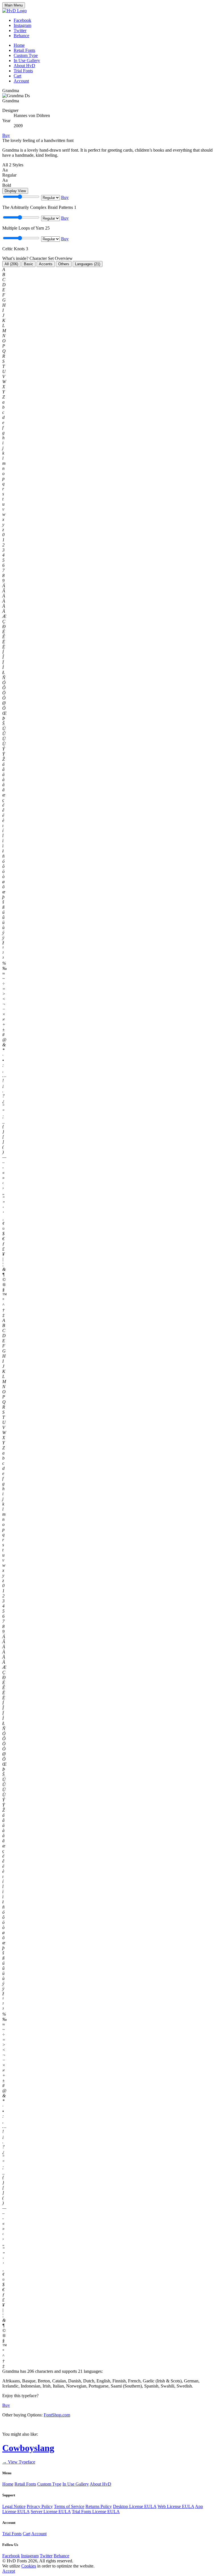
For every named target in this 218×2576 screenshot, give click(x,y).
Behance (21, 36)
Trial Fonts (23, 71)
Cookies (29, 2566)
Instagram (22, 25)
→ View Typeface (19, 2462)
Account (21, 81)
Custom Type (26, 55)
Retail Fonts (24, 50)
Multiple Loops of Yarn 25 (26, 228)
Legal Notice (14, 2506)
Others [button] (64, 264)
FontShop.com (57, 2415)
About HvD (24, 66)
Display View (15, 191)
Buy (6, 135)
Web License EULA (176, 2506)
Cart (17, 76)
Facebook (22, 20)
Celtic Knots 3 (15, 249)
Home (19, 45)
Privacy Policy (40, 2506)
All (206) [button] (11, 264)
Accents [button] (46, 264)
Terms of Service (69, 2506)
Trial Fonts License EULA (96, 2512)
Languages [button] (88, 264)
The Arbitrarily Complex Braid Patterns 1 (39, 207)
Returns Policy (99, 2506)
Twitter (20, 30)
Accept (9, 2571)
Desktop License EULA (135, 2506)
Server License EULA (51, 2512)
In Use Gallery (27, 61)
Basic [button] (29, 264)
